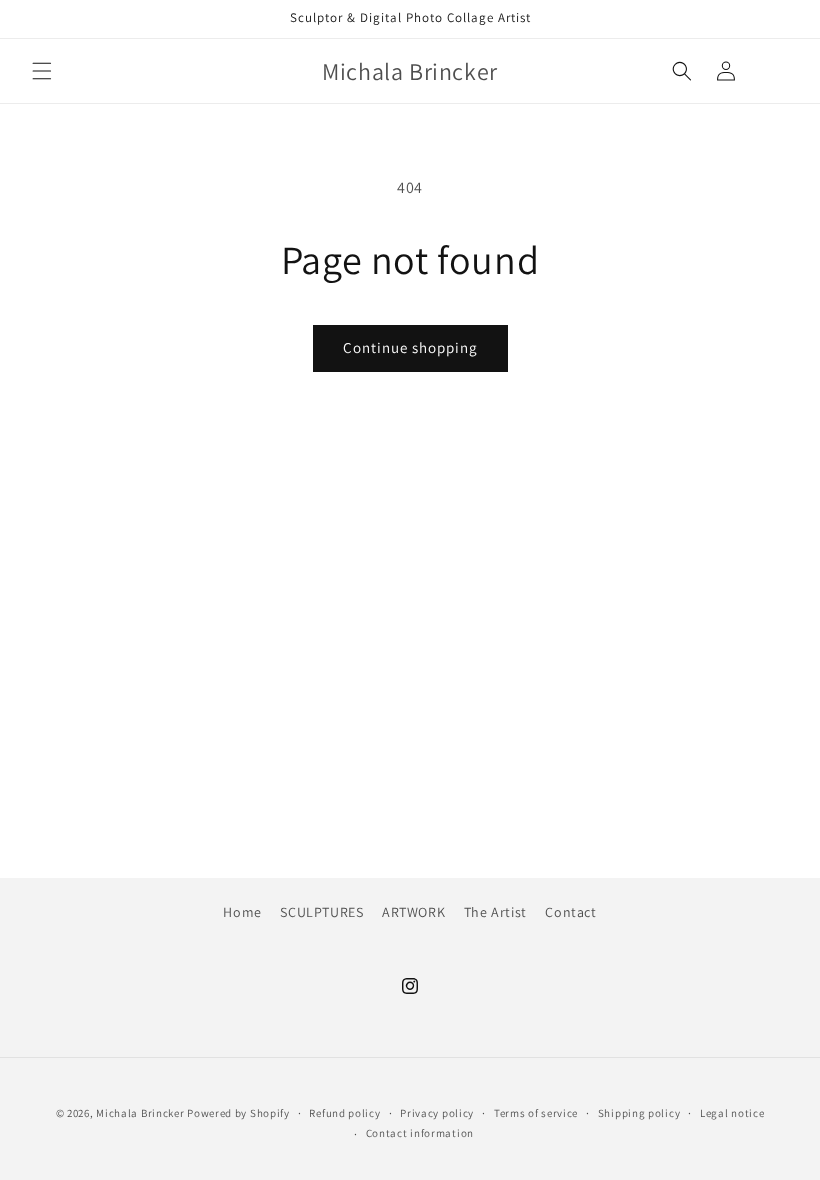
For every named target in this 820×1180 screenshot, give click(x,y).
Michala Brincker (140, 1113)
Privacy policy (437, 1113)
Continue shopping (410, 347)
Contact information (420, 1133)
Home (242, 912)
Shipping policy (639, 1113)
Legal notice (732, 1113)
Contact (570, 912)
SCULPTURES (321, 912)
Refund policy (344, 1113)
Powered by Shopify (238, 1113)
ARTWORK (413, 912)
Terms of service (536, 1113)
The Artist (495, 912)
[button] (42, 71)
